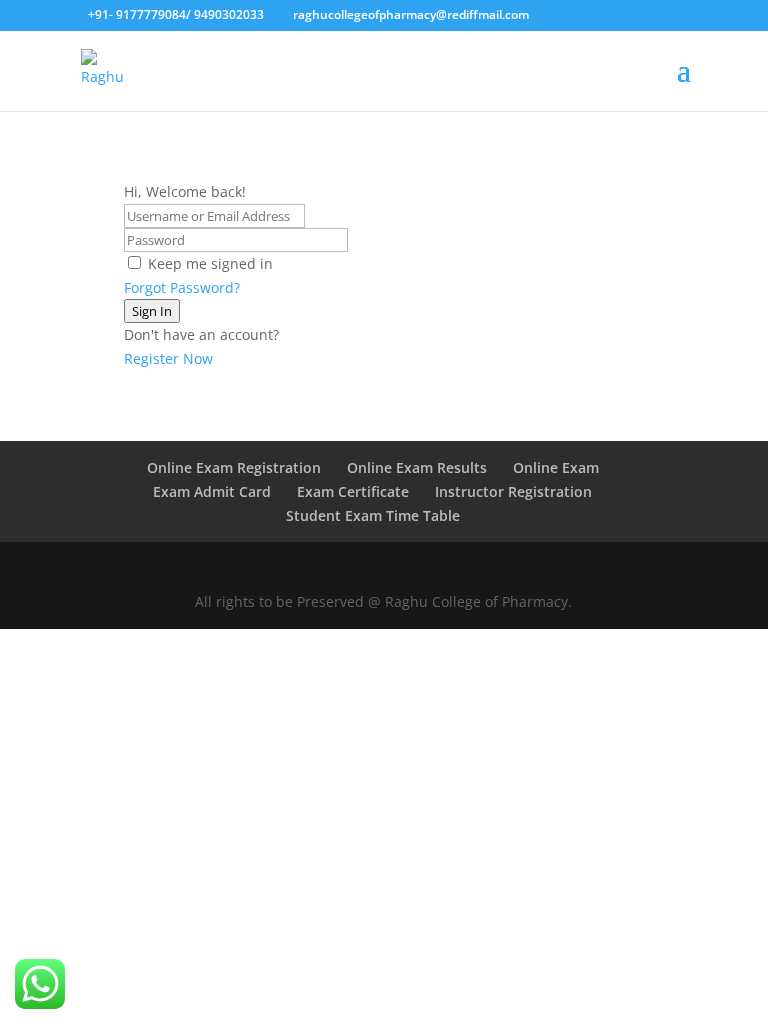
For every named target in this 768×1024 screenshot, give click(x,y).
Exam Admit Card (212, 491)
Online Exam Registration (234, 467)
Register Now (168, 358)
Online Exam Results (417, 467)
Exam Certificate (353, 491)
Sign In (152, 311)
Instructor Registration (513, 491)
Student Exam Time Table (373, 515)
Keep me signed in (210, 263)
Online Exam (556, 467)
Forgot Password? (182, 287)
